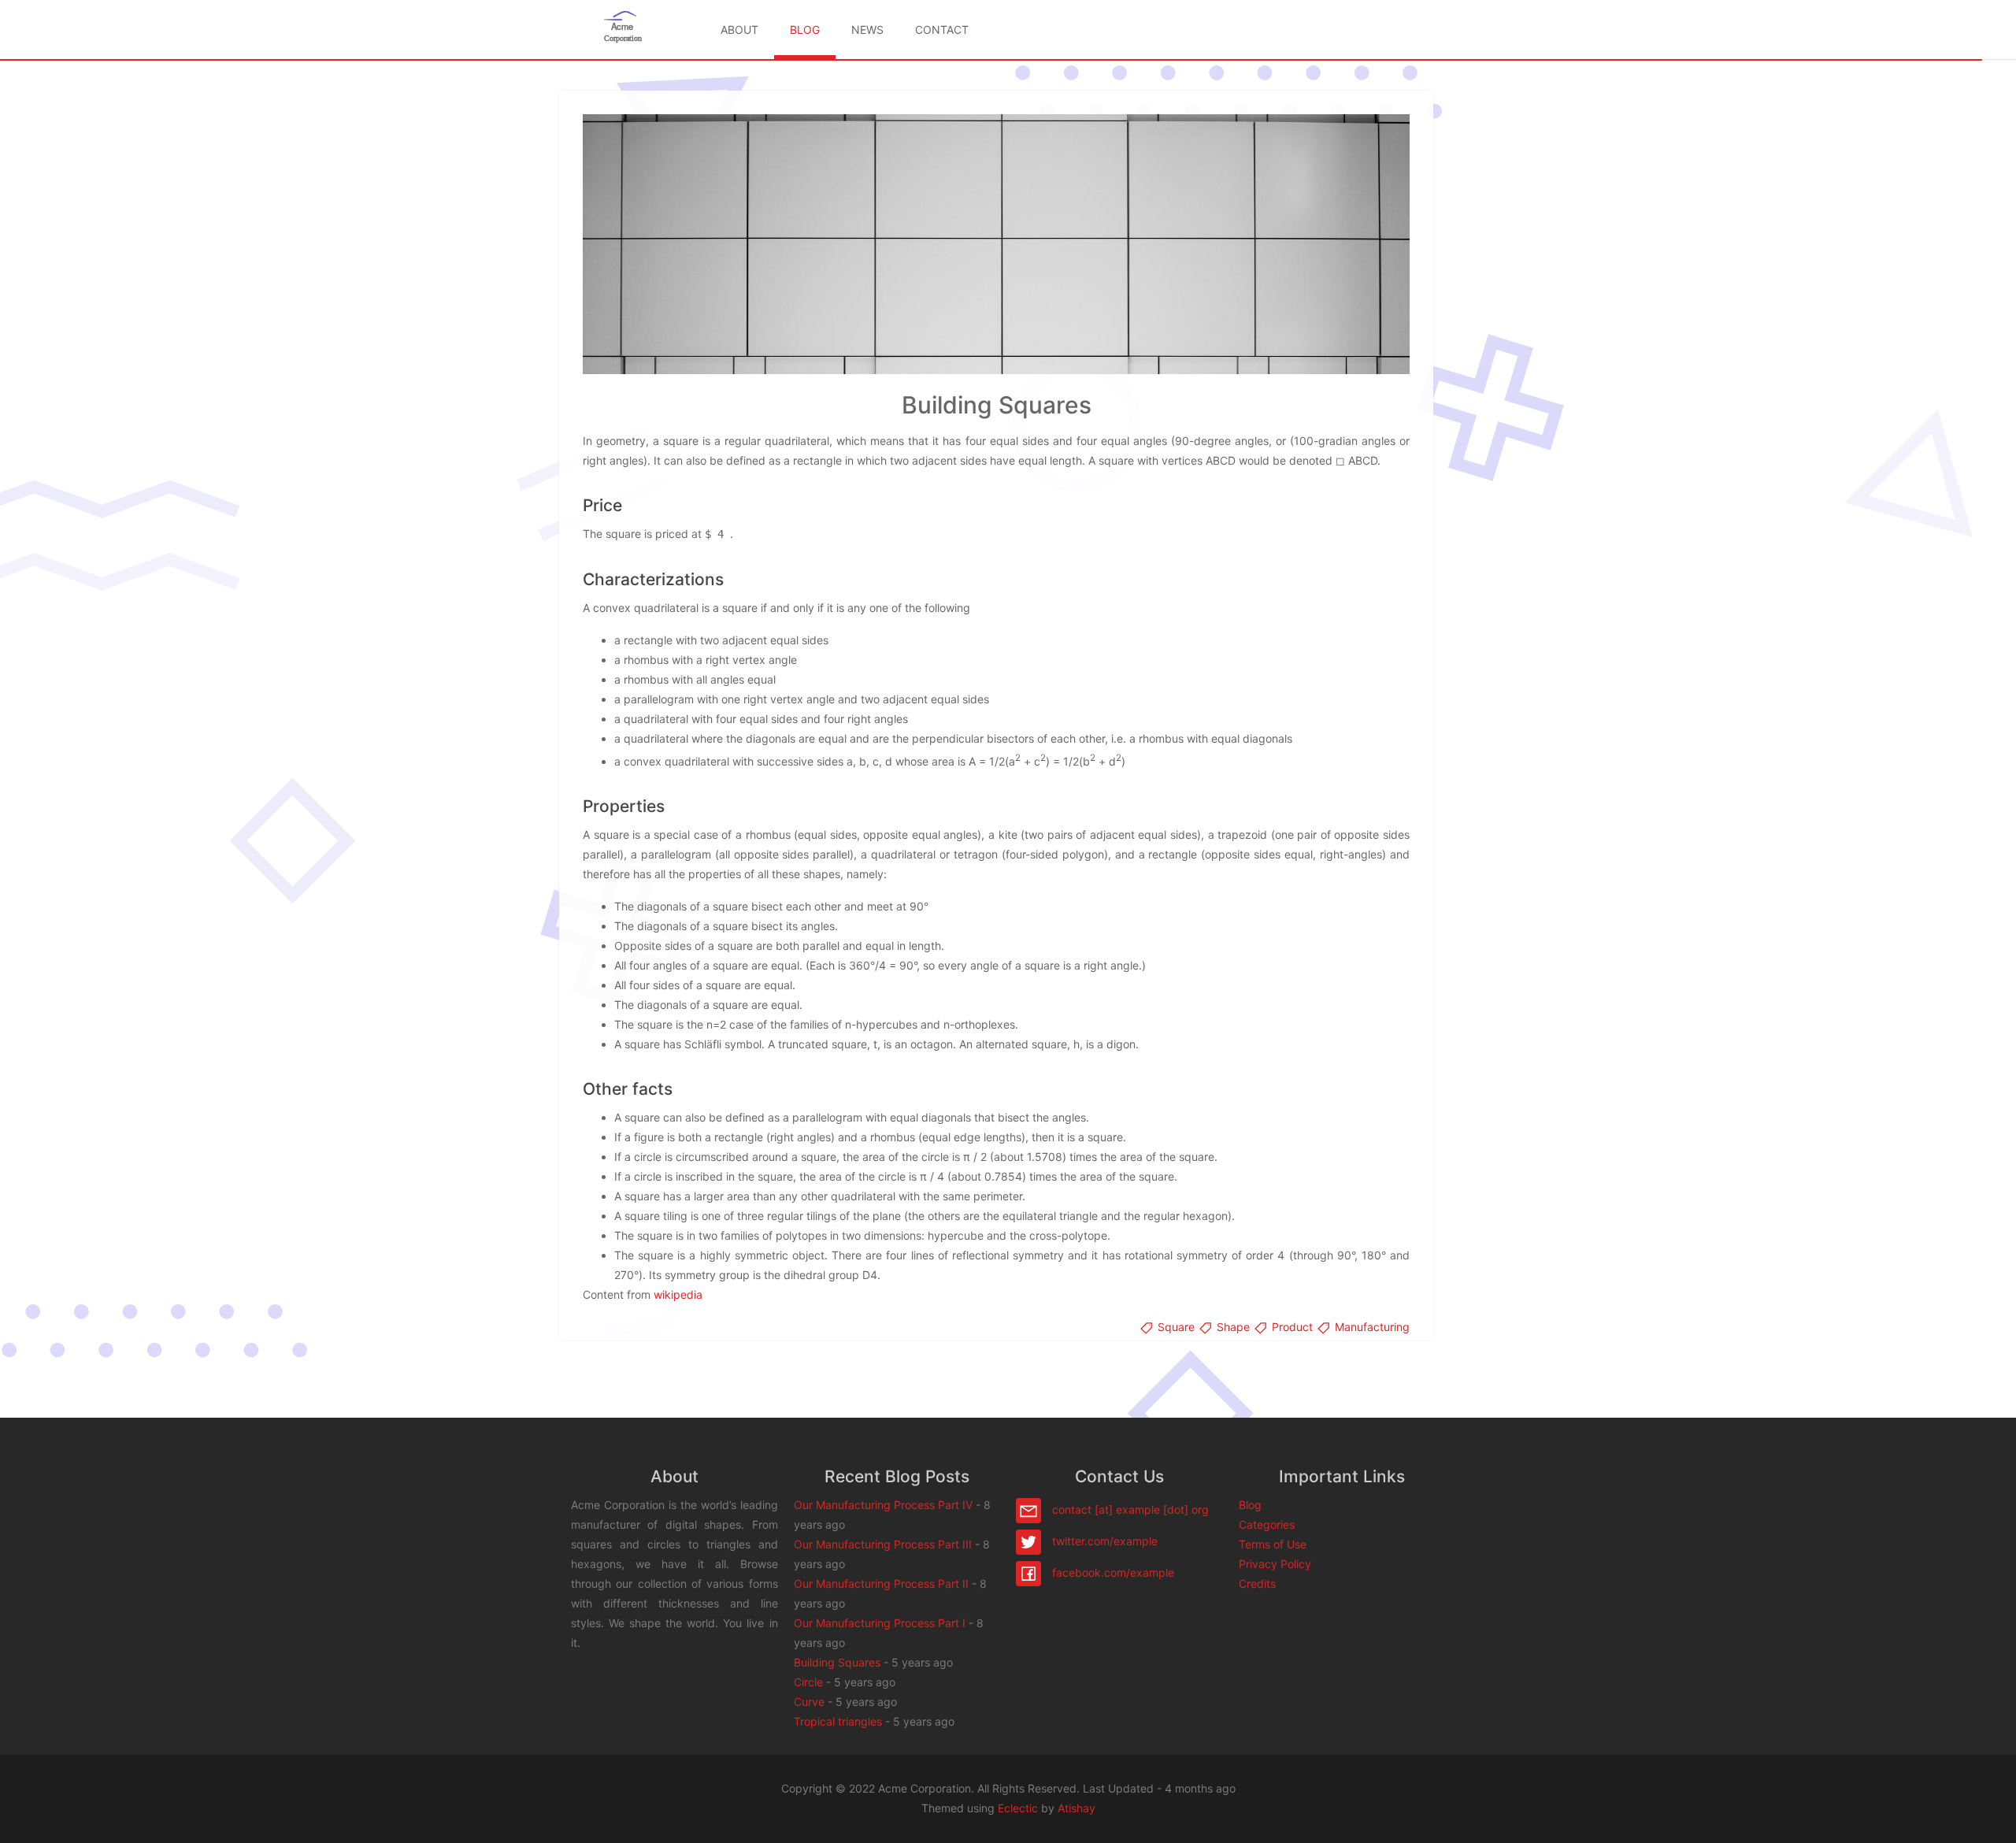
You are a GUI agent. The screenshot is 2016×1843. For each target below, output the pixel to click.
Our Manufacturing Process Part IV (883, 1505)
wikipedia (678, 1294)
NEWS (867, 30)
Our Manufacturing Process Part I (880, 1623)
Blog (1250, 1505)
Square (1176, 1327)
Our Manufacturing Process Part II (881, 1583)
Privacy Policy (1275, 1564)
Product (1292, 1327)
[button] (1988, 1815)
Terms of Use (1273, 1544)
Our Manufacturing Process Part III (883, 1544)
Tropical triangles (838, 1721)
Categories (1267, 1524)
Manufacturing (1371, 1327)
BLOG (805, 30)
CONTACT (942, 30)
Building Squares (837, 1662)
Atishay (1077, 1808)
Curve (809, 1702)
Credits (1257, 1583)
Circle (808, 1682)
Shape (1233, 1327)
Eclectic (1018, 1808)
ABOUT (739, 30)
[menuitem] (739, 30)
